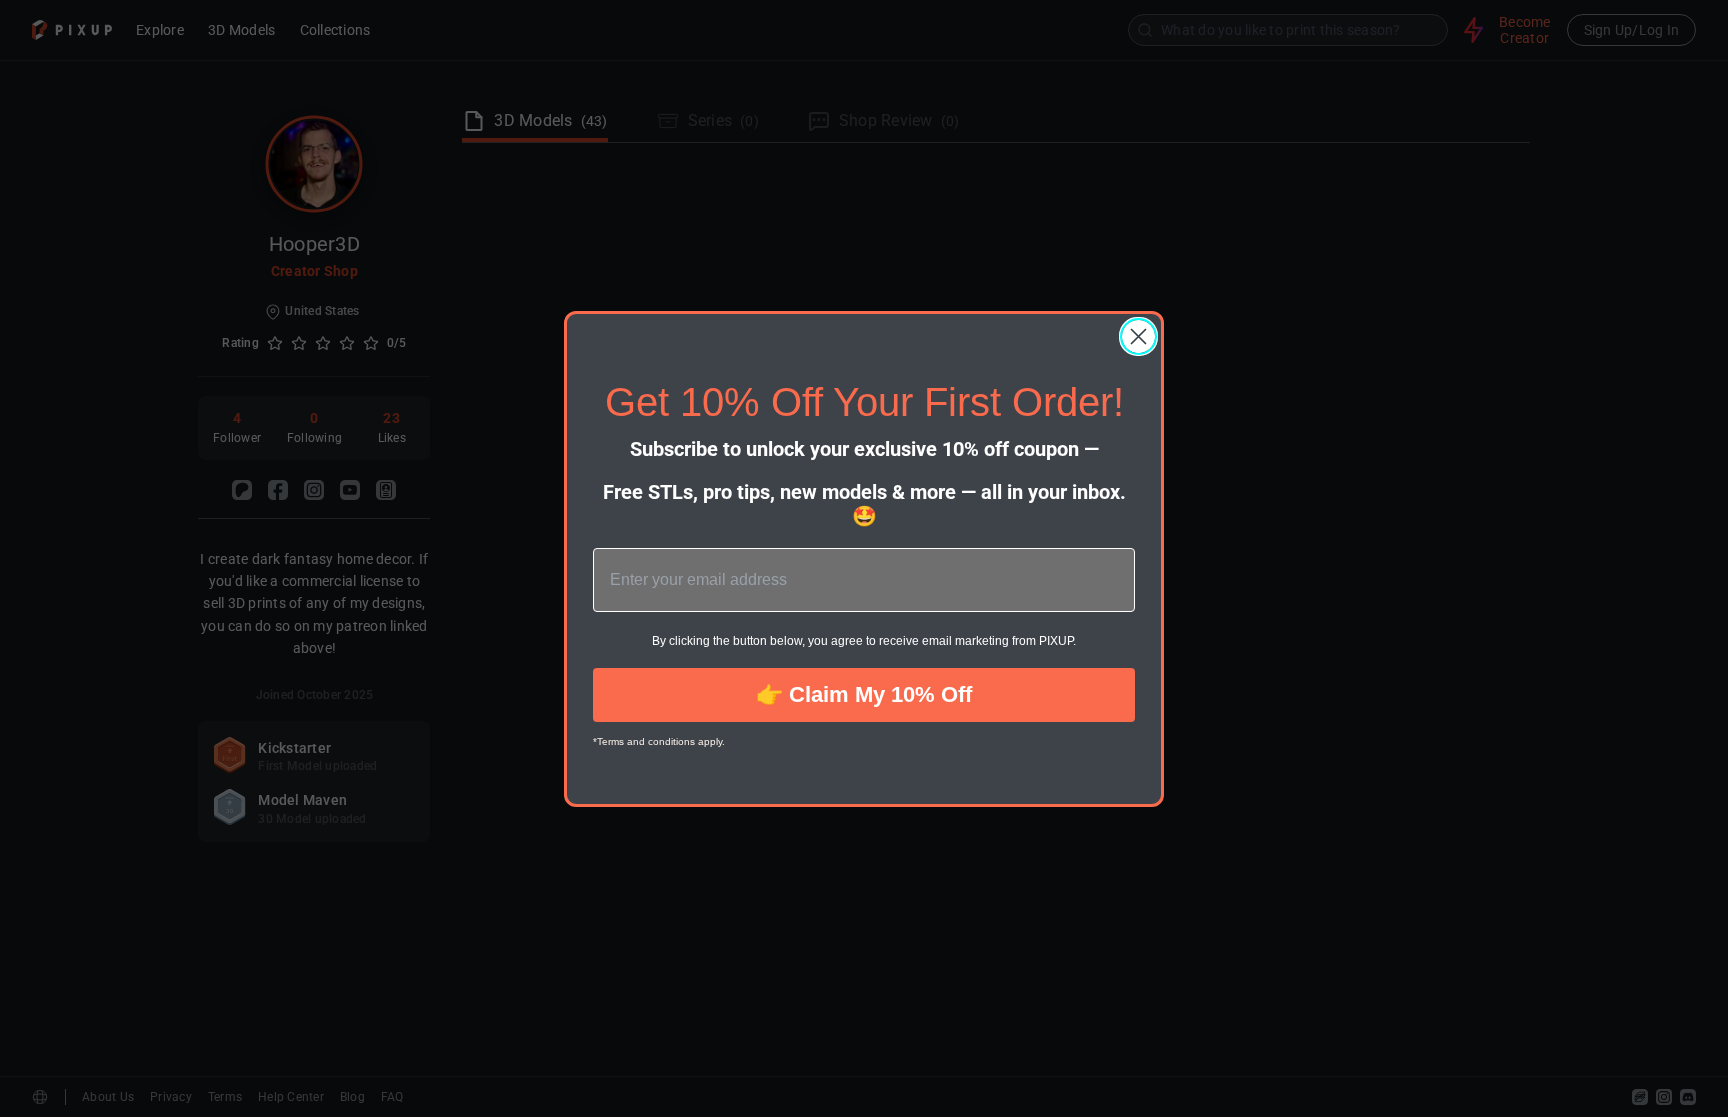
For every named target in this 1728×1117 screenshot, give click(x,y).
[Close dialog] (1138, 336)
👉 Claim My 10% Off (864, 694)
